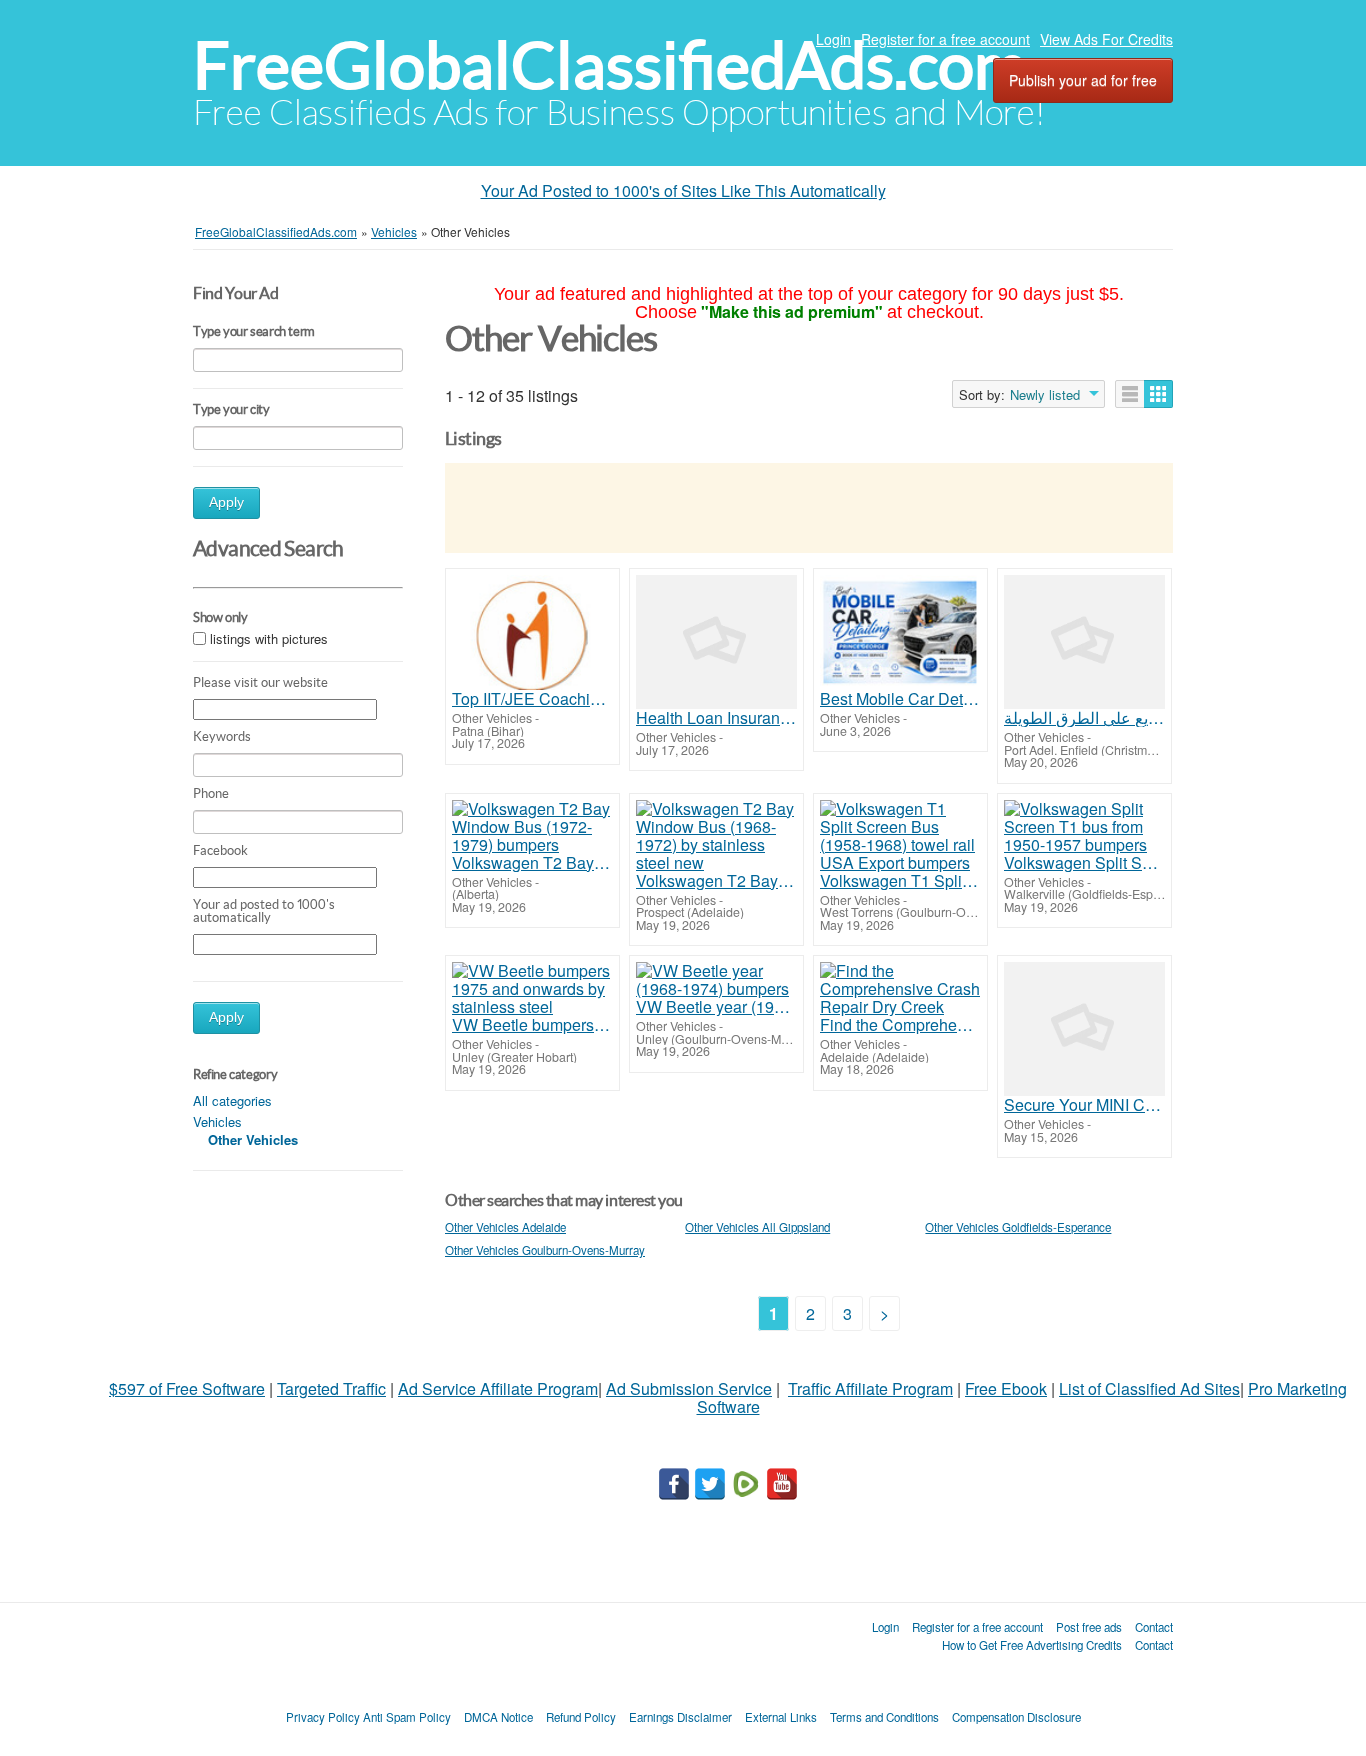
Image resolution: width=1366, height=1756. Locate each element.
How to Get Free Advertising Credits (1032, 1645)
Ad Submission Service (689, 1388)
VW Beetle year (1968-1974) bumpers (716, 1007)
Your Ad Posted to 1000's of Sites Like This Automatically (683, 190)
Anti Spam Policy (407, 1717)
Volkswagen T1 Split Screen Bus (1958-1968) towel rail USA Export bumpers (900, 881)
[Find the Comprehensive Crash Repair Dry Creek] (900, 989)
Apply (226, 502)
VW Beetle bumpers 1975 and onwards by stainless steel (532, 1025)
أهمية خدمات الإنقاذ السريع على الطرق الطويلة (1084, 718)
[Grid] (1158, 394)
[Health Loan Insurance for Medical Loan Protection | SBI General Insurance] (716, 642)
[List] (1130, 394)
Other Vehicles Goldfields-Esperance (1018, 1227)
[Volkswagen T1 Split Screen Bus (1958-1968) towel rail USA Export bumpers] (900, 836)
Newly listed (1045, 395)
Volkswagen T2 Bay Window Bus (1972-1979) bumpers (532, 863)
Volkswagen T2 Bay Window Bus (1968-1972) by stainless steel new (716, 881)
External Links (781, 1717)
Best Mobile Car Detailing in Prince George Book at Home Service (900, 699)
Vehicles (217, 1121)
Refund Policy (581, 1717)
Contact (1154, 1627)
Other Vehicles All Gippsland (757, 1227)
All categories (232, 1100)
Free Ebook (1006, 1388)
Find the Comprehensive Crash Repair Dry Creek (900, 1025)
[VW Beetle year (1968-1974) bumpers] (716, 980)
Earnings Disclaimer (680, 1717)
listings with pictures (269, 639)
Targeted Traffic (331, 1388)
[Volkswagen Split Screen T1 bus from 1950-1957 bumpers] (1084, 827)
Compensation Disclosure (1016, 1717)
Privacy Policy (323, 1717)
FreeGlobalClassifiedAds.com (610, 65)
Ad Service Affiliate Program (498, 1388)
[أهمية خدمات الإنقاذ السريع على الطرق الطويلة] (1084, 642)
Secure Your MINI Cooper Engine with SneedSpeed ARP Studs (1084, 1105)
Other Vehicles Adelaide (505, 1227)
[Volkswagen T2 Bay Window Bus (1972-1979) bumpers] (532, 827)
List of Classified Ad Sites (1149, 1388)
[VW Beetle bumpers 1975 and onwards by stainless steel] (532, 989)
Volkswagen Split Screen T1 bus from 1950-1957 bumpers (1084, 863)
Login (833, 39)
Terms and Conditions (884, 1717)
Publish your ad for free (1083, 80)
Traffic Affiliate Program (870, 1388)
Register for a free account (945, 39)
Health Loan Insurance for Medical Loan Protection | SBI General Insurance (716, 718)
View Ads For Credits (1106, 39)
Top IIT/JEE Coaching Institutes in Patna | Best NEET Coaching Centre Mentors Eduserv (532, 699)
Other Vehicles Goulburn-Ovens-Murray (545, 1250)
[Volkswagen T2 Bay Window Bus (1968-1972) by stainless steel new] (716, 836)
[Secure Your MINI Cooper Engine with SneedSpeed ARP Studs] (1084, 1029)
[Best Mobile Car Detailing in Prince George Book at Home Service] (900, 632)
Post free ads (1089, 1627)
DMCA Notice (498, 1717)
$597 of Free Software (187, 1388)
